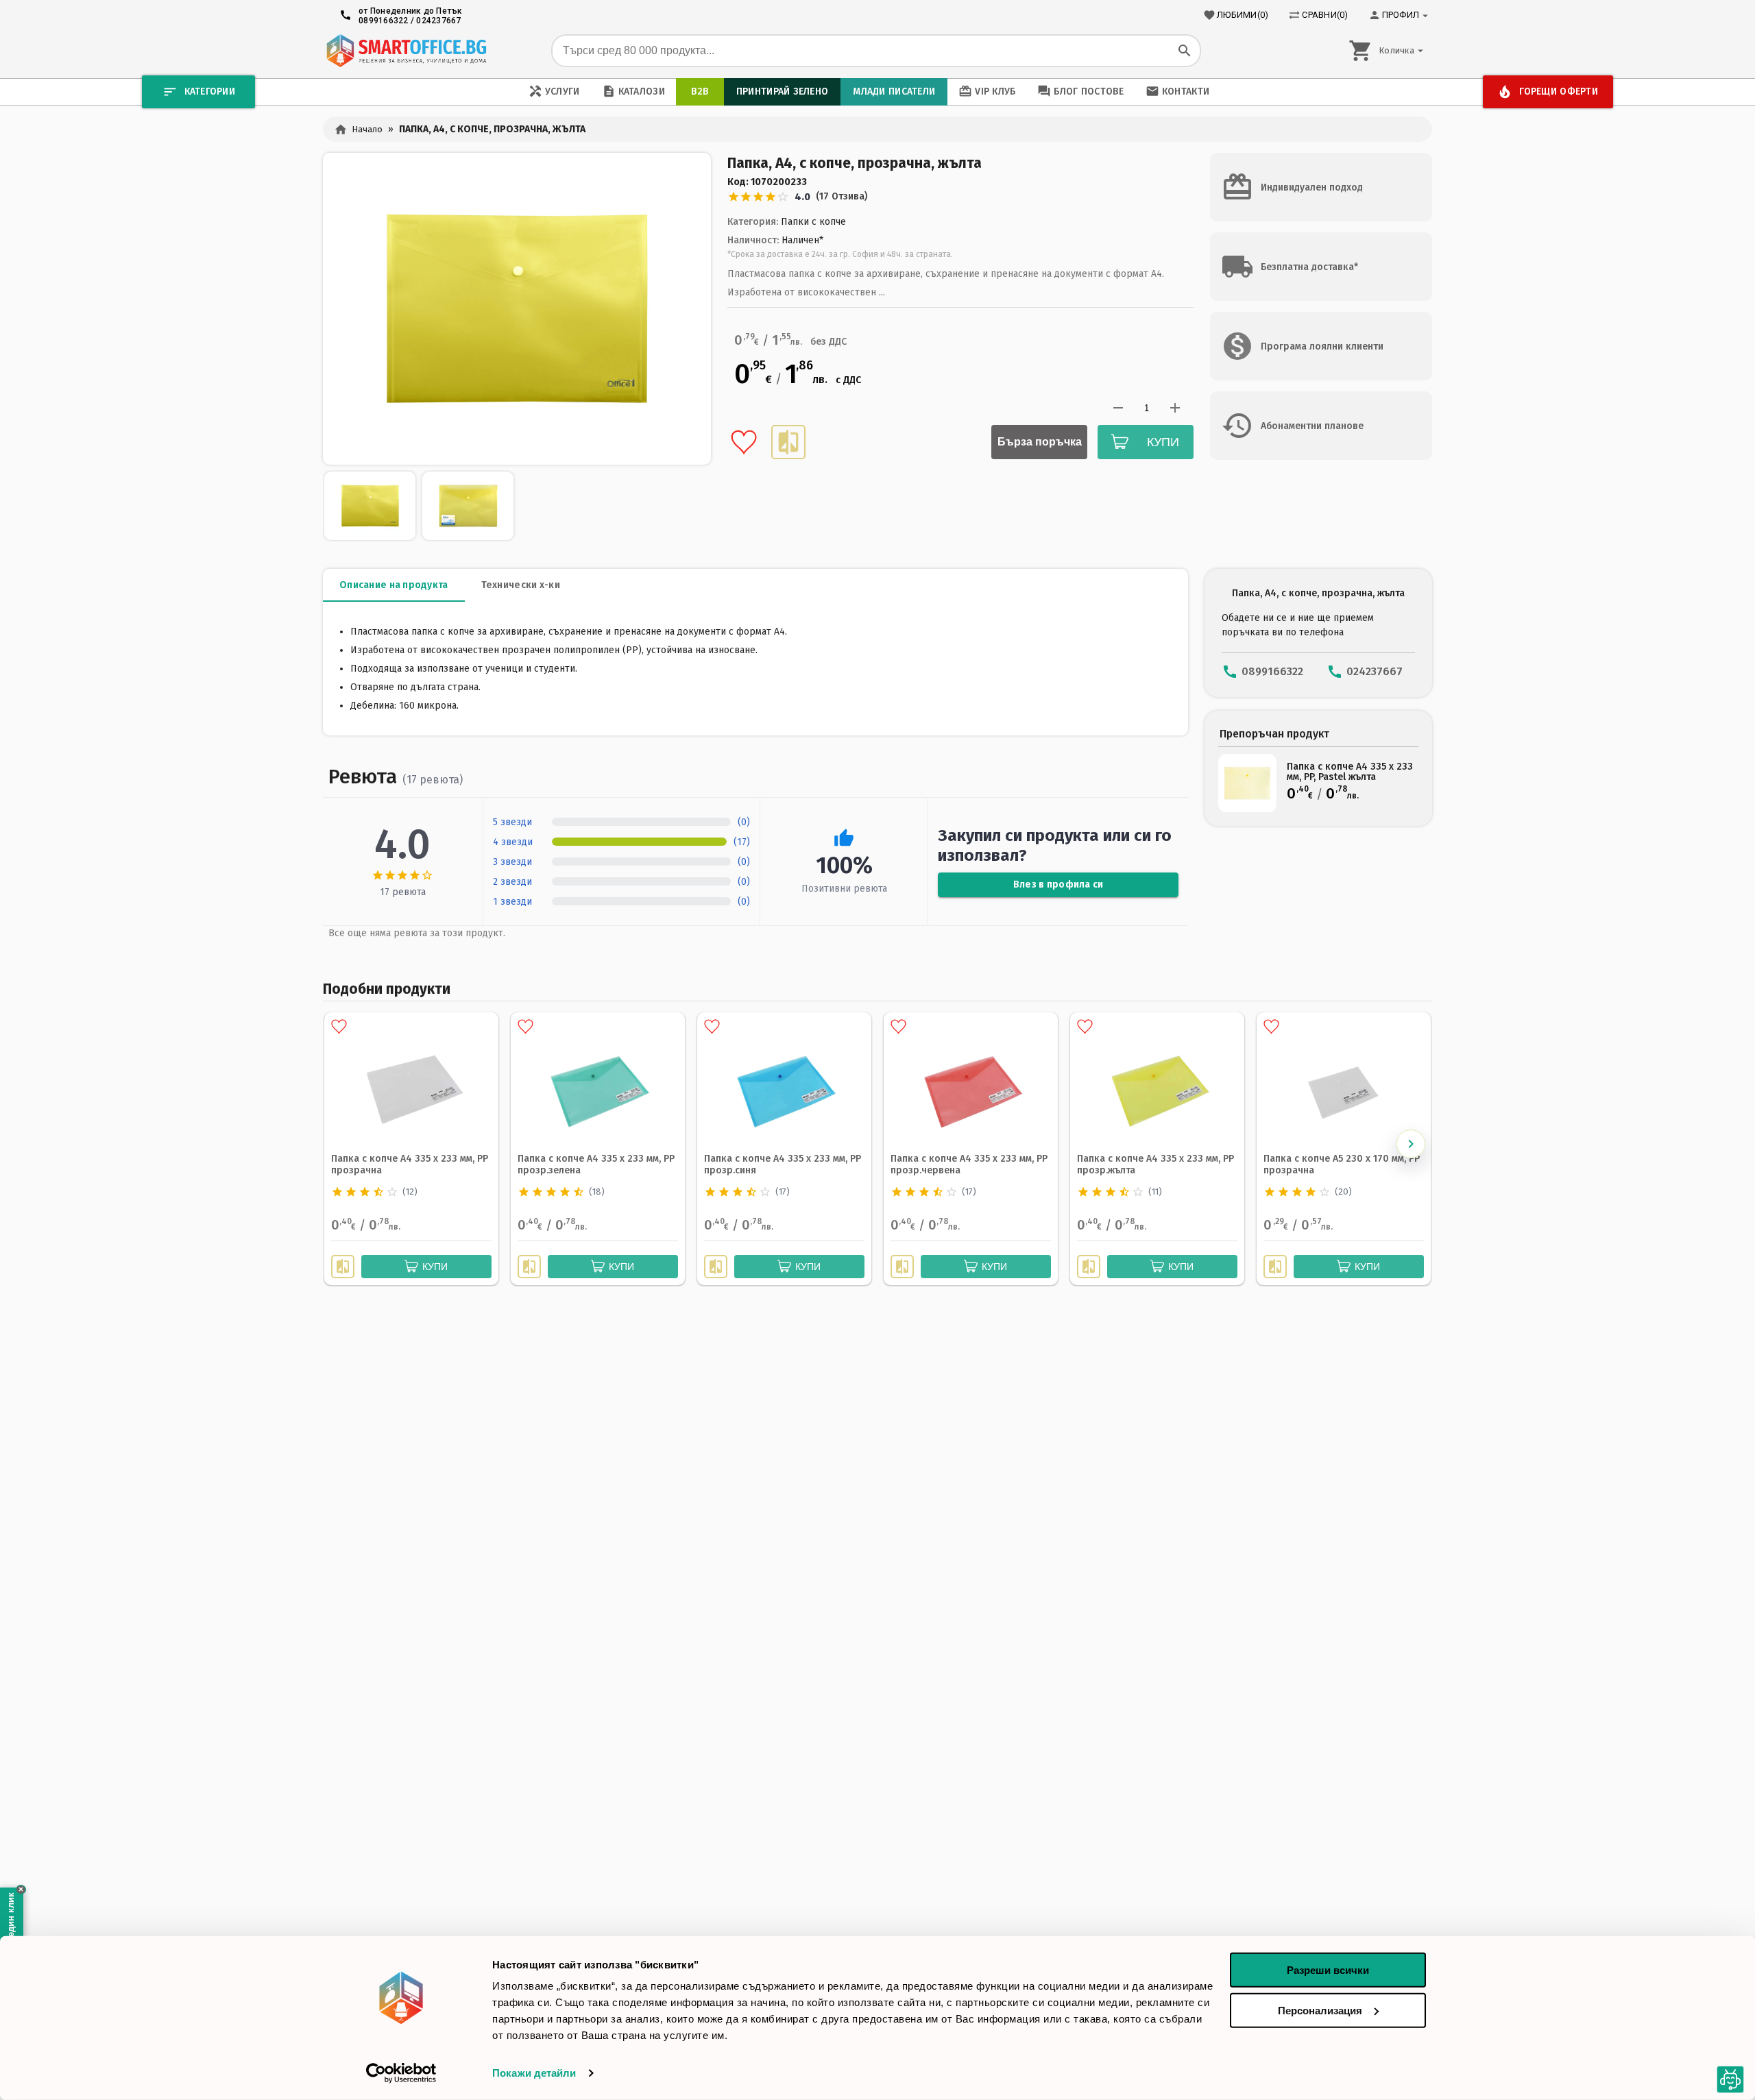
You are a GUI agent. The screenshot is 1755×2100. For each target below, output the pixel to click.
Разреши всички (1328, 1970)
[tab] (394, 585)
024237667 (438, 21)
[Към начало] (406, 51)
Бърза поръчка (1040, 442)
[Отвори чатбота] (1731, 2080)
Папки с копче (813, 222)
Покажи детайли (534, 2073)
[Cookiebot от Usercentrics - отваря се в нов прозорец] (401, 2073)
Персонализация (1320, 2010)
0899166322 (384, 21)
